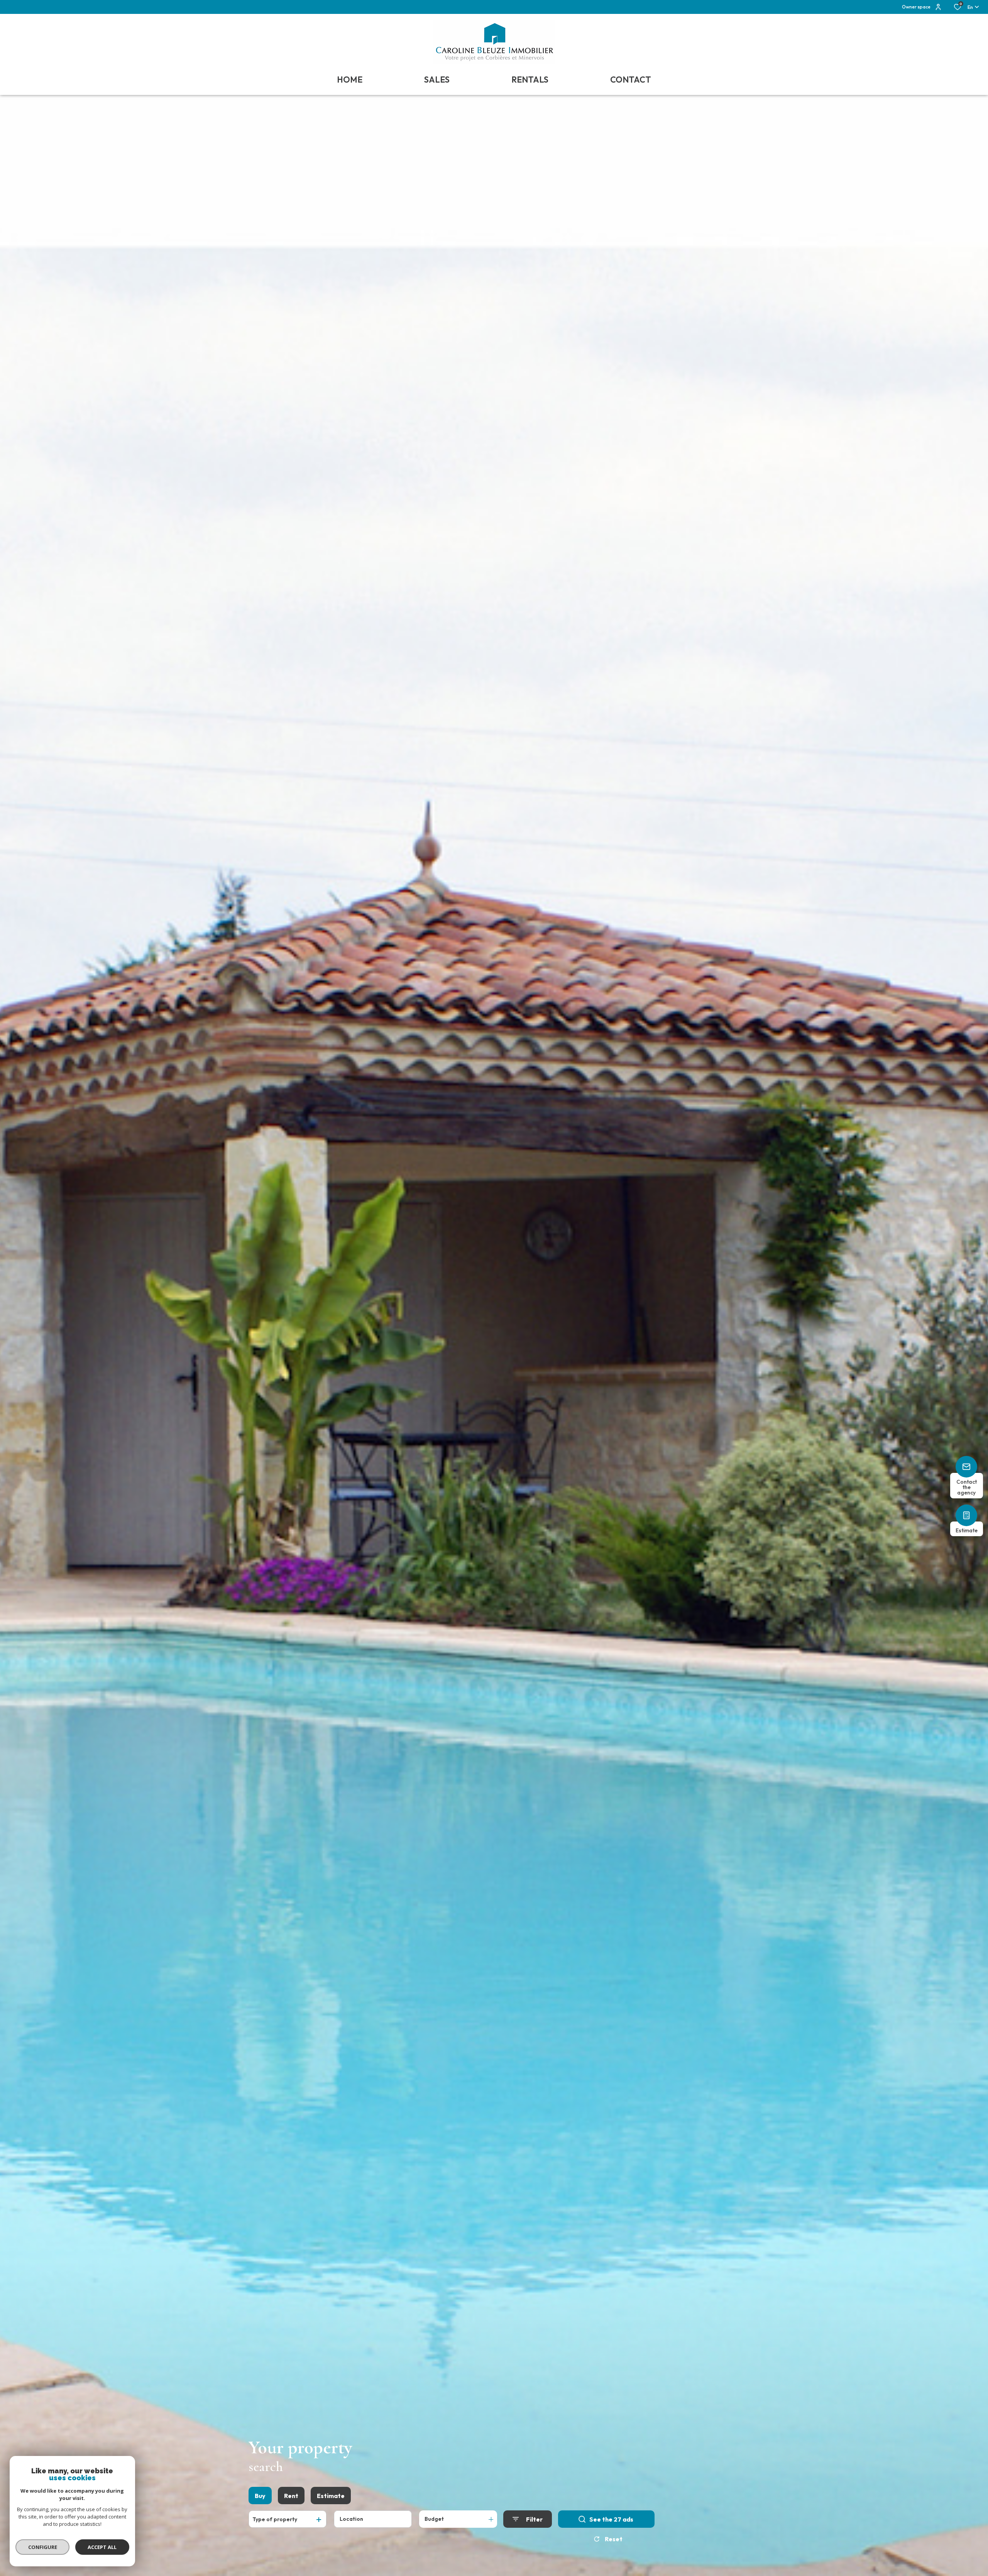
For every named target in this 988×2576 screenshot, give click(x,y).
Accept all (102, 2547)
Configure (43, 2547)
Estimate (331, 2496)
